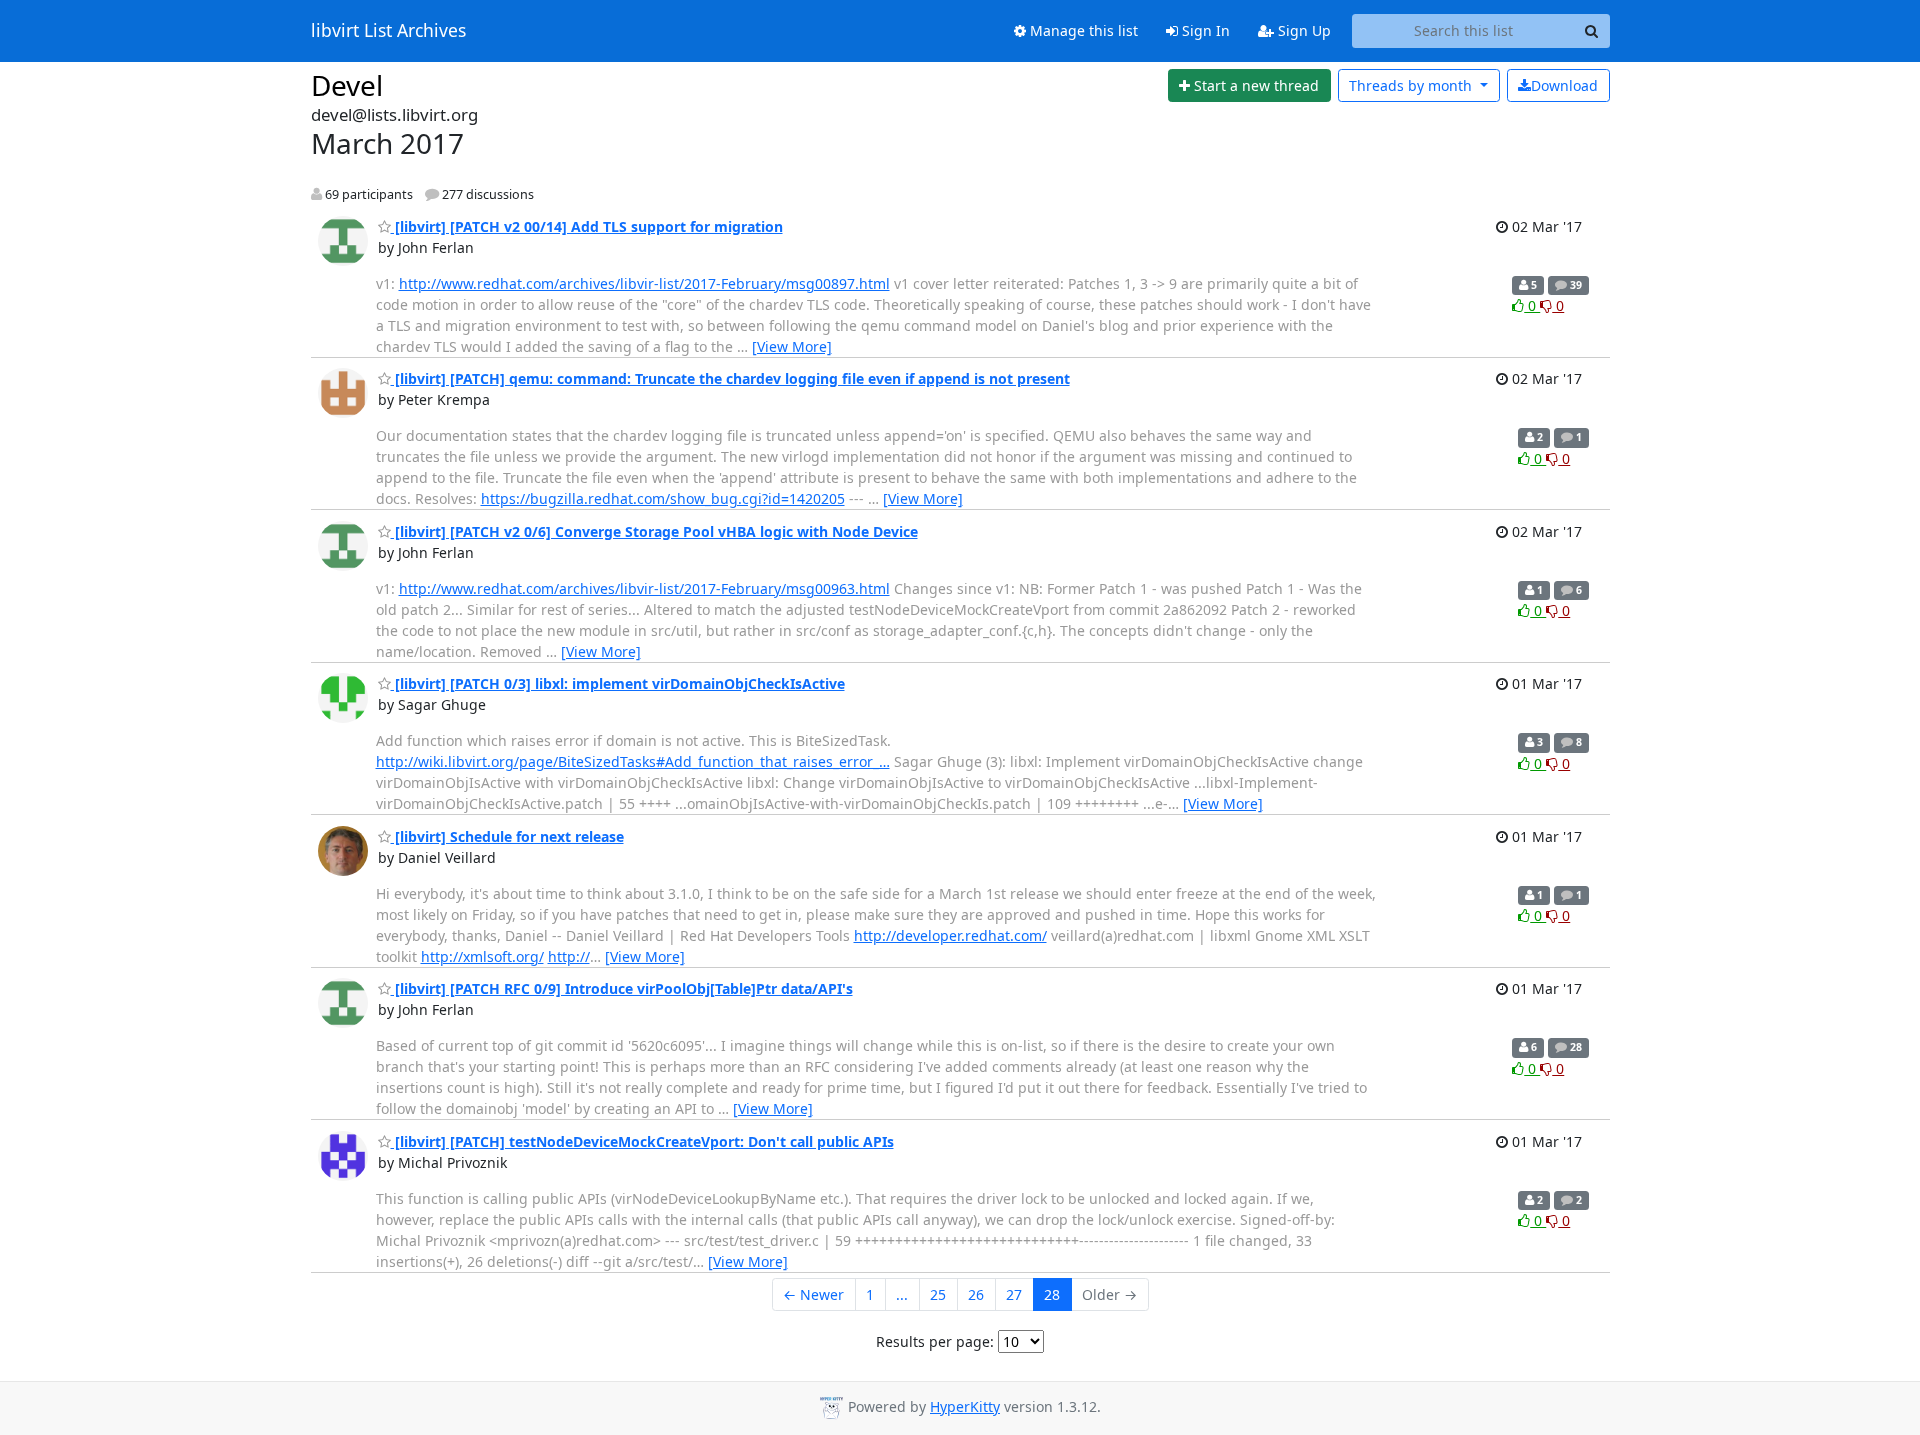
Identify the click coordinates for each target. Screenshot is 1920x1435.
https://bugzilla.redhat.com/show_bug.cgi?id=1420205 (663, 498)
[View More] (792, 346)
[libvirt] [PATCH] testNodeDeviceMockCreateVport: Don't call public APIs (642, 1141)
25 (938, 1294)
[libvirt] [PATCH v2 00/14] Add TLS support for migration (587, 226)
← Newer (813, 1294)
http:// (569, 956)
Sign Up (1302, 30)
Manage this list (1082, 30)
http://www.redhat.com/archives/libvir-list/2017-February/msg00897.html (644, 283)
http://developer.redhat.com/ (950, 935)
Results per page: (935, 1341)
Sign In (1204, 30)
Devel (347, 85)
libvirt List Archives (388, 31)
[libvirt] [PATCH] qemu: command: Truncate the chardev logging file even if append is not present (730, 378)
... (902, 1294)
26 (976, 1294)
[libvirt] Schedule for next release (507, 836)
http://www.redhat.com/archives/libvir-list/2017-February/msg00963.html (644, 588)
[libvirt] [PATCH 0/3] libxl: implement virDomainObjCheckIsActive (618, 683)
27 (1014, 1294)
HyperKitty (965, 1406)
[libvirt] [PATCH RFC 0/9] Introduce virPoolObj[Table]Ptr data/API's (622, 988)
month (1412, 85)
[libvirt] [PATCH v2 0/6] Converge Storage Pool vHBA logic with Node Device (654, 531)
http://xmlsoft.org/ (482, 956)
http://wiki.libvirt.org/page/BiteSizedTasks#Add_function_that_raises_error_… (633, 761)
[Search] (1592, 31)
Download (1564, 85)
